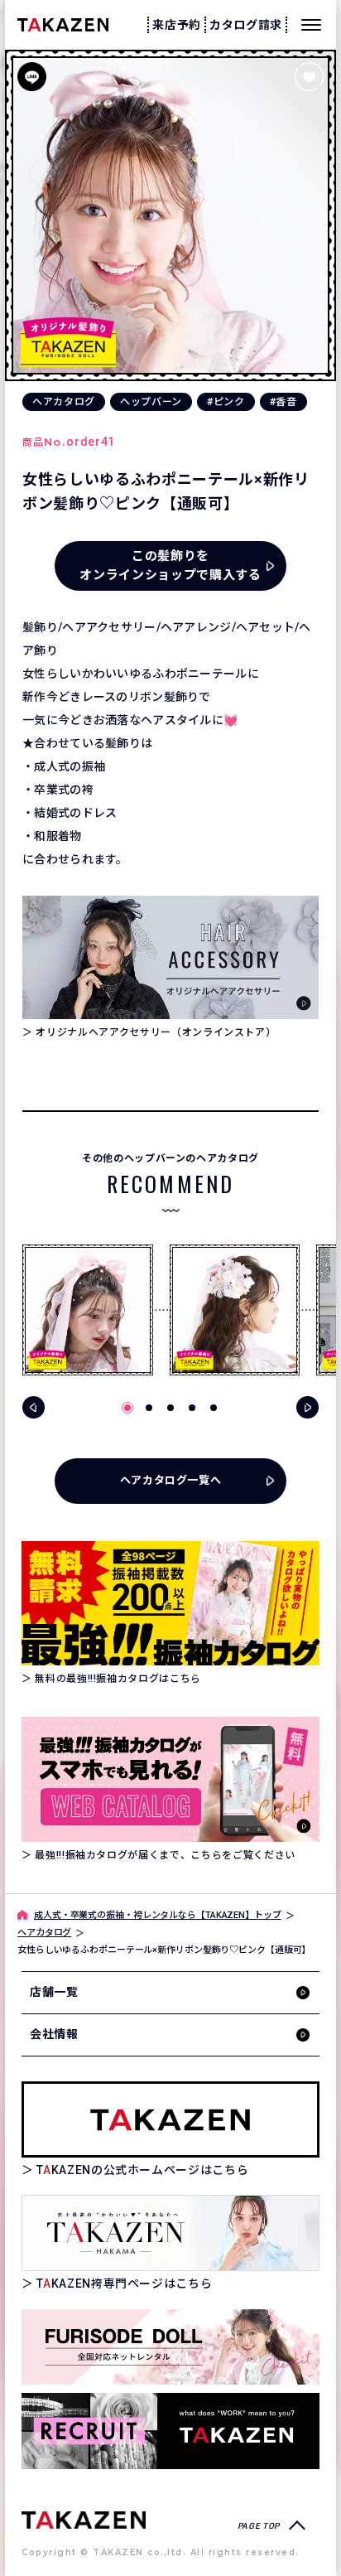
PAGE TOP (259, 2526)
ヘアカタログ (64, 402)
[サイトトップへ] (84, 2519)
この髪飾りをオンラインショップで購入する (170, 565)
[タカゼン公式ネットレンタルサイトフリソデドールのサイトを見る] (170, 2347)
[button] (127, 1408)
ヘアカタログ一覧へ (171, 1480)
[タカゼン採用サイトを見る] (170, 2431)
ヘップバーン (151, 402)
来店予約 (177, 25)
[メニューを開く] (311, 25)
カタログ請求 (246, 25)
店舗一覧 (54, 1992)
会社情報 (54, 2034)
